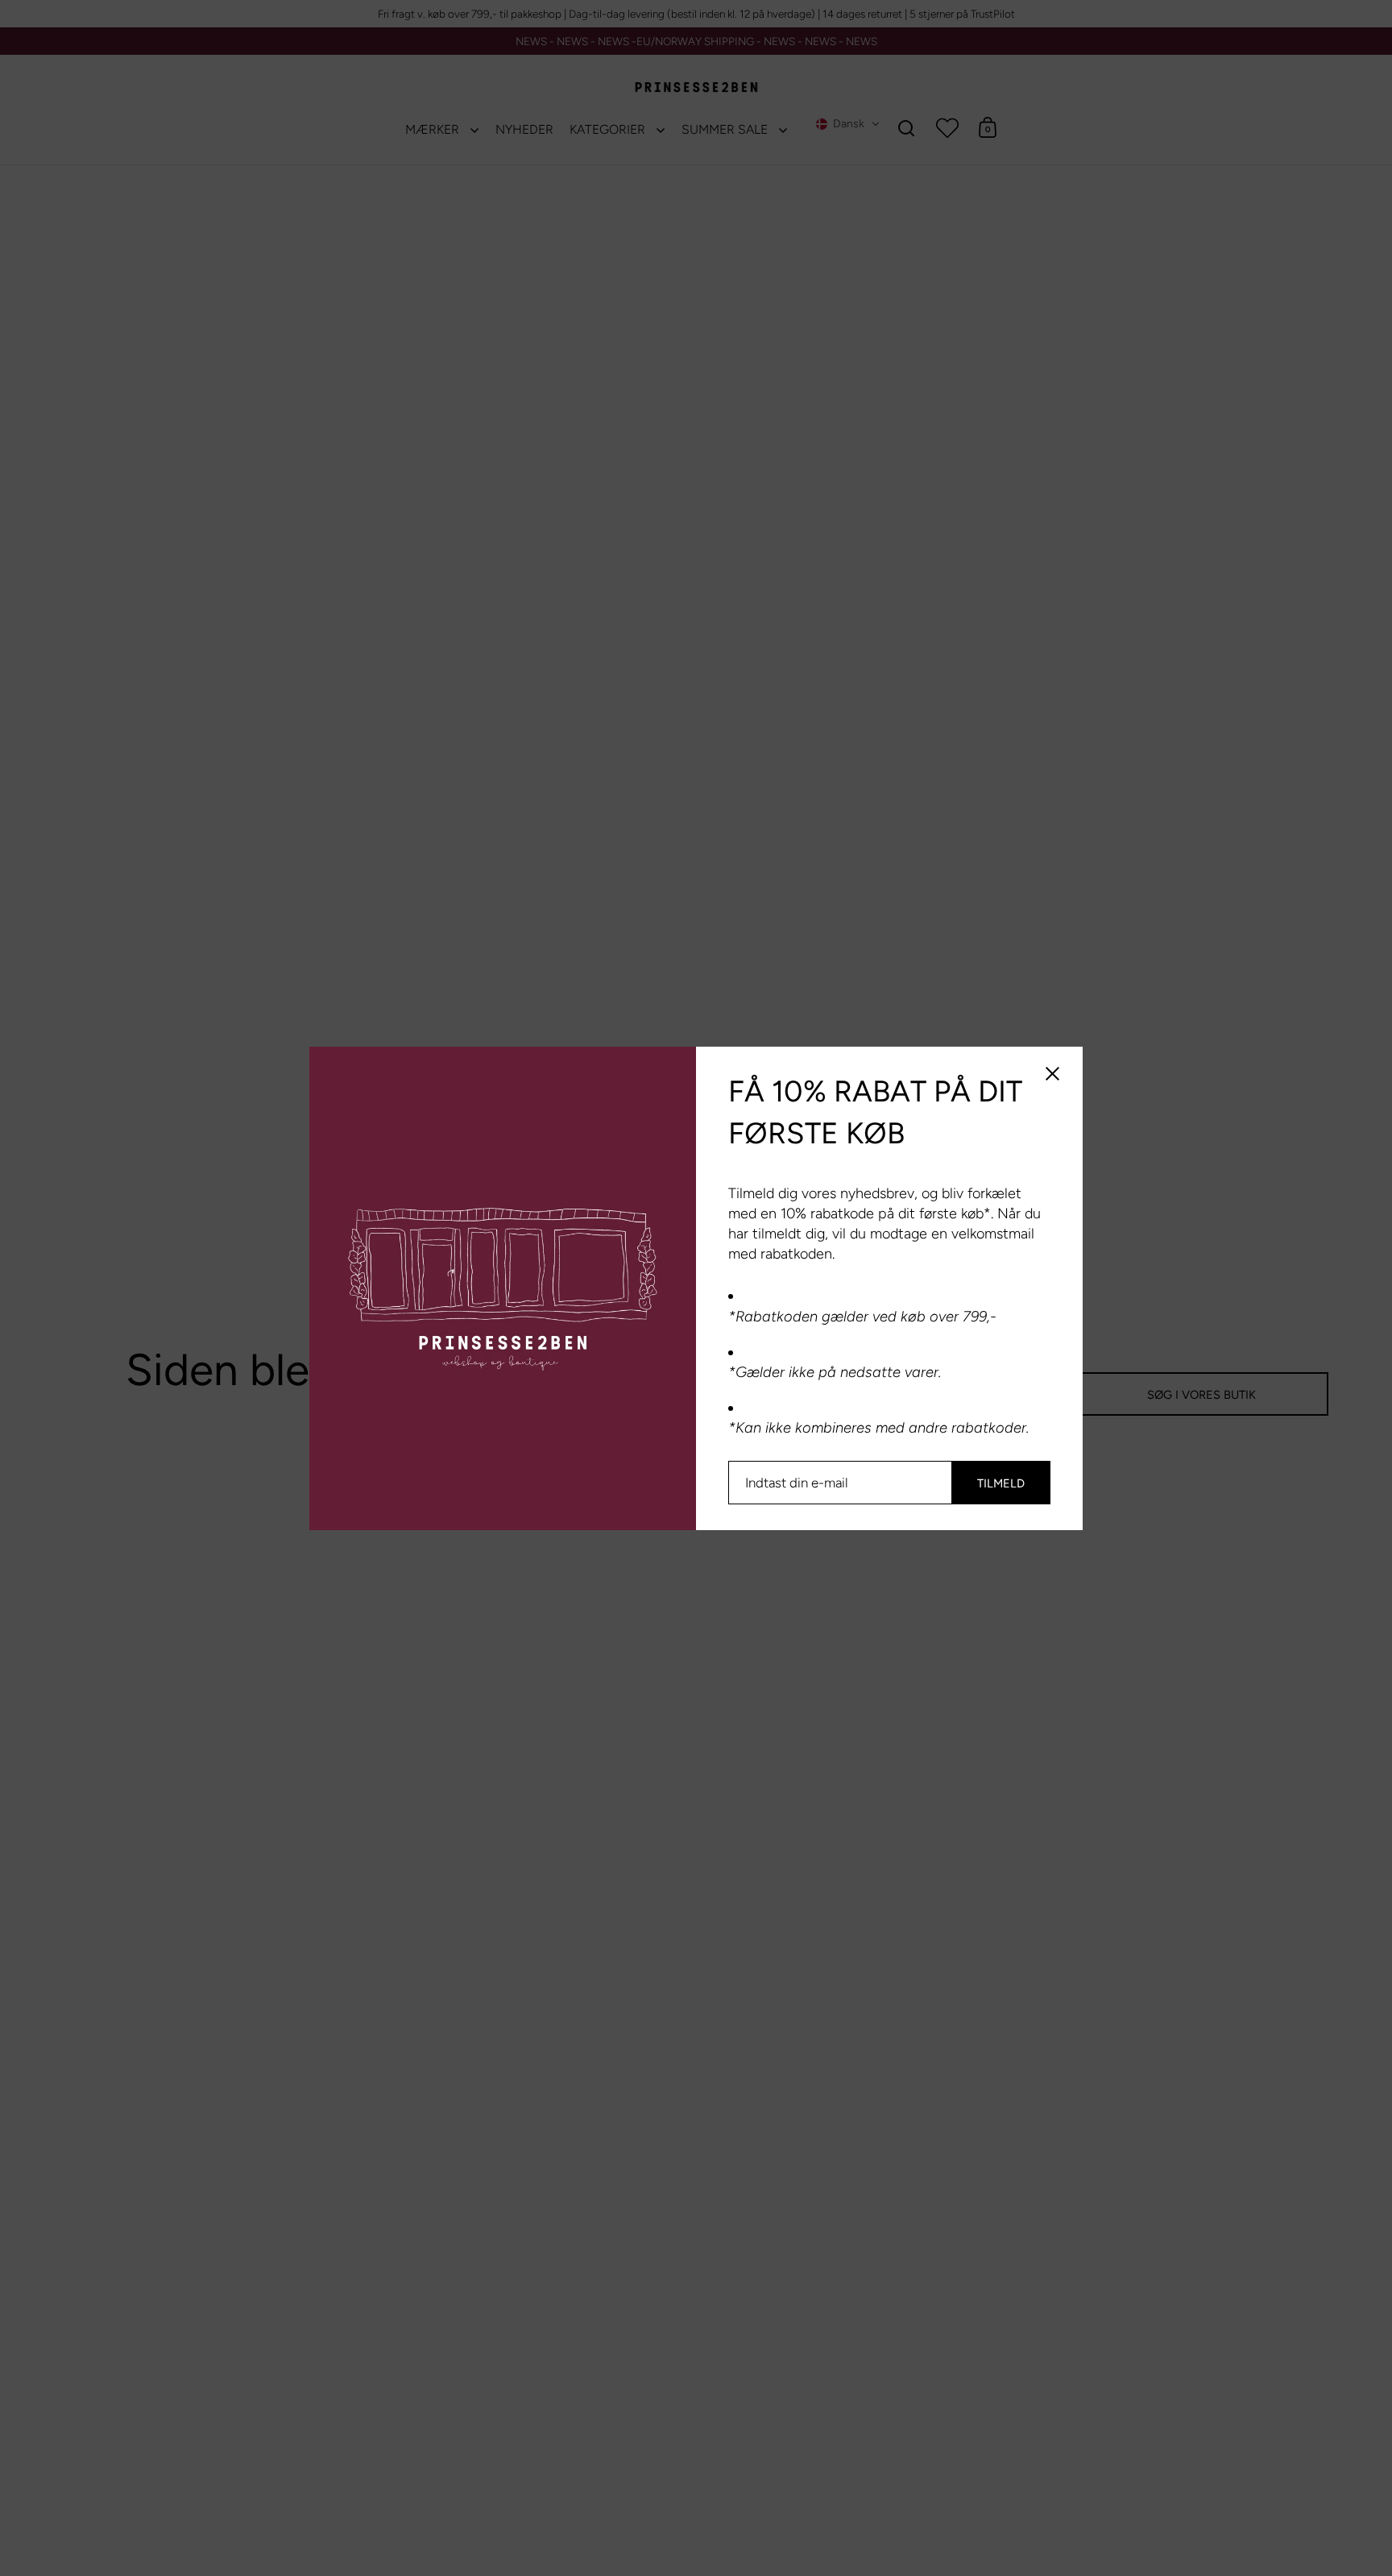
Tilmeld (1001, 1483)
